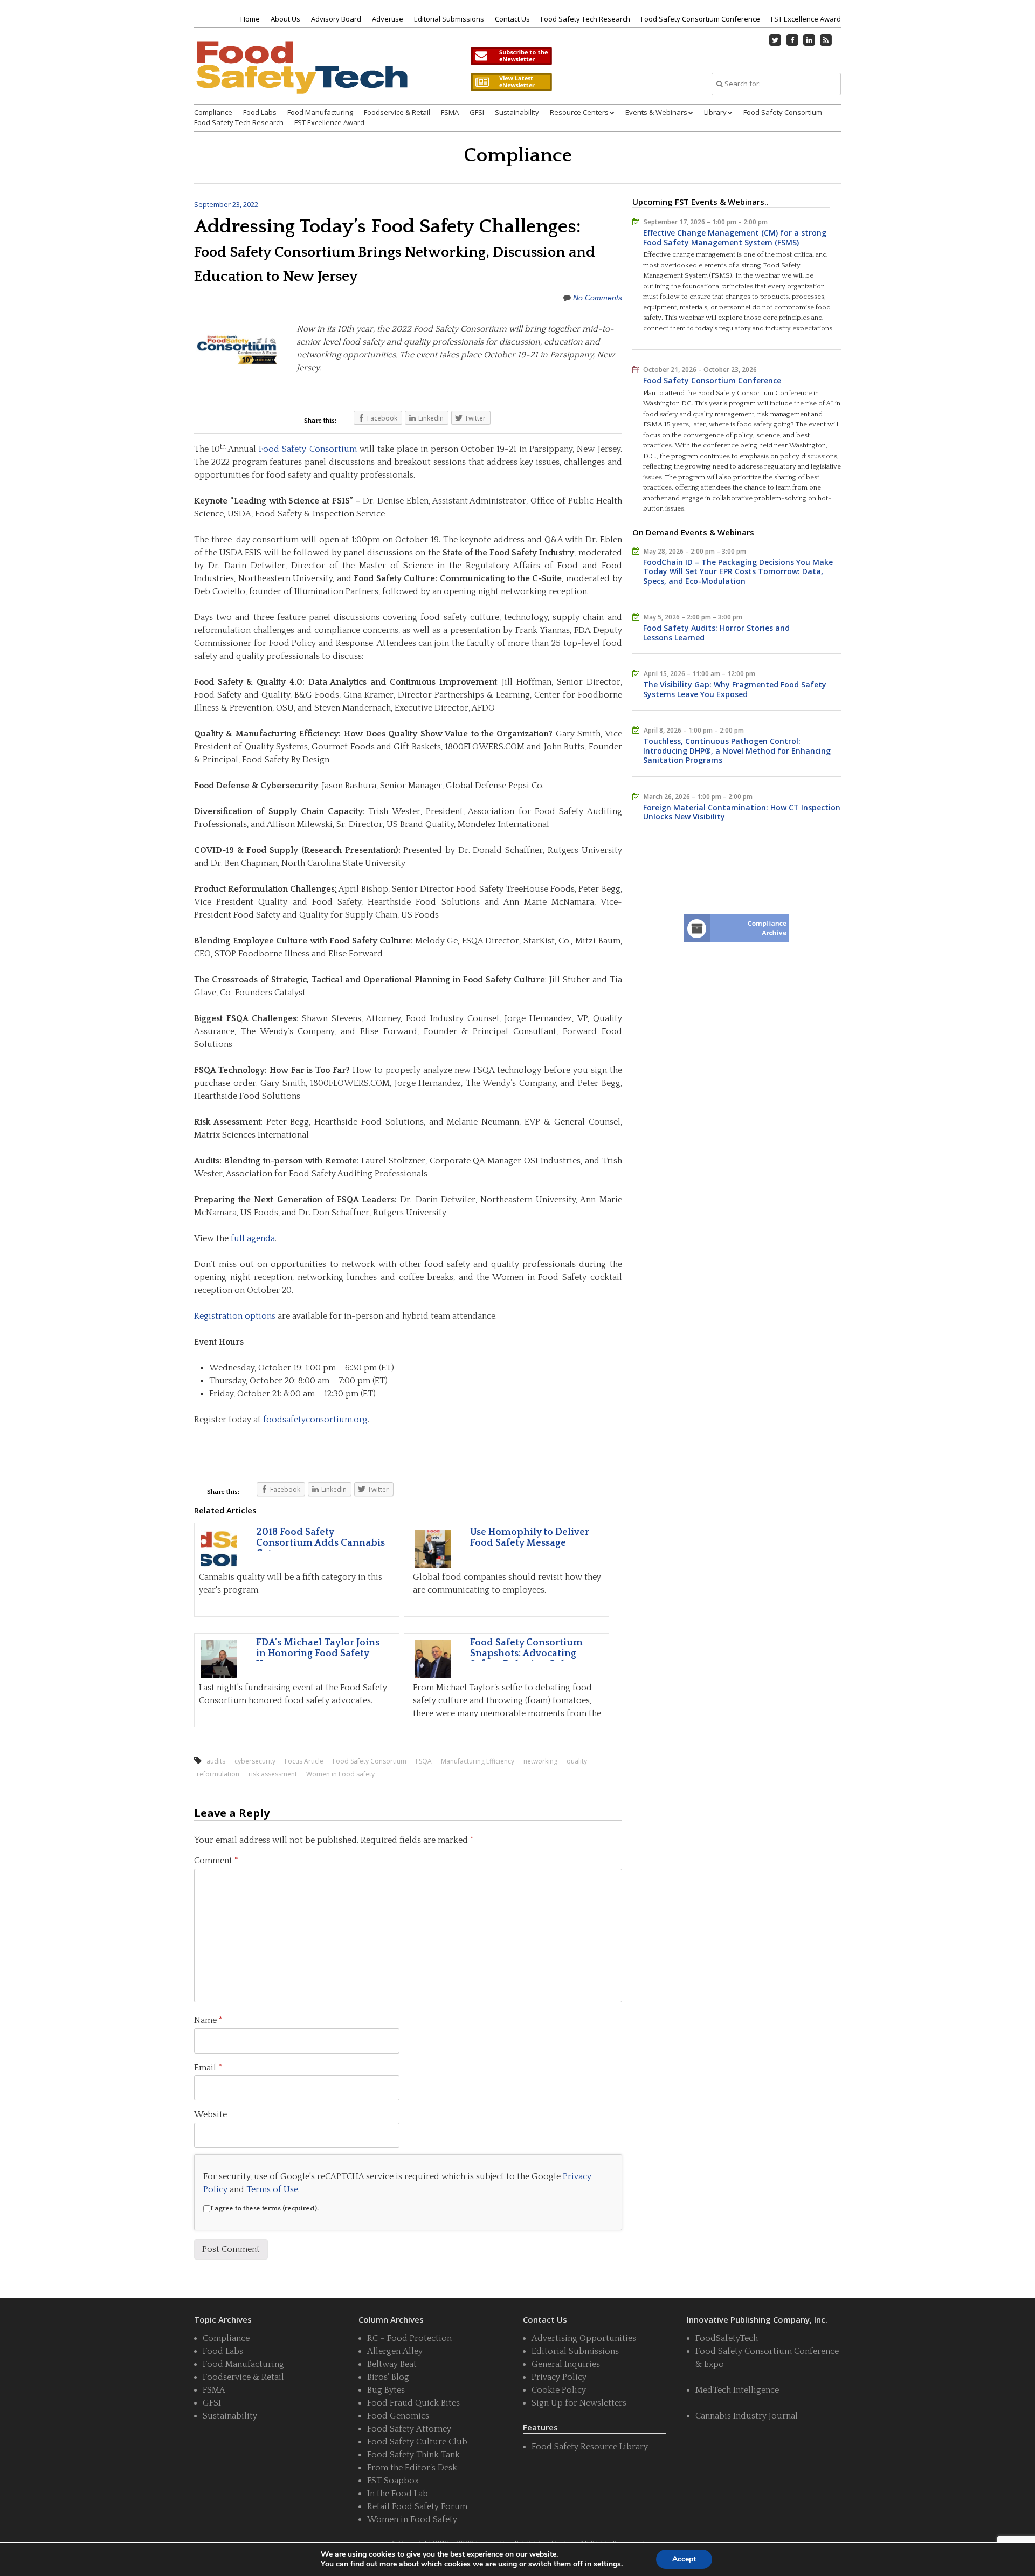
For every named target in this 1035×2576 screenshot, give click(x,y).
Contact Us (512, 19)
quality (577, 1761)
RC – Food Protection (409, 2338)
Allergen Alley (395, 2351)
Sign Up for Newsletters (579, 2403)
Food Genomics (398, 2416)
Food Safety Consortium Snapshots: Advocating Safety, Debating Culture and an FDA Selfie (527, 1659)
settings (607, 2564)
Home (250, 19)
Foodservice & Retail (397, 112)
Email (208, 2068)
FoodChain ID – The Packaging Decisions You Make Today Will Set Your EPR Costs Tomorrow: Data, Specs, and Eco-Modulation (738, 571)
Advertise (388, 19)
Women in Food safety (340, 1774)
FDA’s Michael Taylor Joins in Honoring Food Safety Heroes (318, 1654)
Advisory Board (336, 19)
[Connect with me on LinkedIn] (809, 40)
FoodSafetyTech (727, 2338)
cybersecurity (255, 1761)
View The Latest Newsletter (511, 82)
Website (211, 2114)
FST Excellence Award (806, 19)
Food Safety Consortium (783, 112)
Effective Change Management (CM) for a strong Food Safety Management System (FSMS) (735, 237)
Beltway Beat (392, 2364)
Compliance (213, 112)
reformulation (218, 1774)
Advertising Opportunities (584, 2338)
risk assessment (273, 1774)
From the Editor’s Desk (412, 2468)
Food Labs (260, 112)
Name (208, 2020)
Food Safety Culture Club (417, 2442)
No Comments (598, 298)
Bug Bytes (386, 2390)
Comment (216, 1861)
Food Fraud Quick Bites (413, 2403)
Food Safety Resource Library (590, 2447)
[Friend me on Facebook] (792, 40)
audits (216, 1761)
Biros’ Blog (388, 2377)
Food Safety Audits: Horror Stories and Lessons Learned (716, 633)
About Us (285, 19)
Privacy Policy (559, 2377)
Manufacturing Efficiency (478, 1761)
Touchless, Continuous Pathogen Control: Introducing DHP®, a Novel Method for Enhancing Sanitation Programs (737, 750)
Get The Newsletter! (511, 56)
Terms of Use (272, 2189)
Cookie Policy (559, 2390)
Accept (684, 2559)
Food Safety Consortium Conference (701, 19)
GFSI (477, 112)
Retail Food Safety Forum (417, 2506)
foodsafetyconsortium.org (315, 1420)
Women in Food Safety (412, 2519)
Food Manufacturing (320, 112)
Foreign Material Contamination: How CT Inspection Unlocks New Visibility (742, 812)
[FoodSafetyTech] (301, 77)
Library (715, 112)
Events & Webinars (656, 112)
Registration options (235, 1316)
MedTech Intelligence (737, 2390)
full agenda (253, 1238)
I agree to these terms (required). (264, 2208)
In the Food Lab (398, 2494)
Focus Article (304, 1761)
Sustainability (517, 112)
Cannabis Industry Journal (747, 2416)
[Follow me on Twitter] (776, 40)
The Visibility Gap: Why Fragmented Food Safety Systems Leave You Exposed (735, 689)
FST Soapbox (393, 2481)
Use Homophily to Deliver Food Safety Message (530, 1538)
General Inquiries (566, 2364)
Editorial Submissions (449, 19)
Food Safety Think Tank (413, 2455)
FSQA (424, 1761)
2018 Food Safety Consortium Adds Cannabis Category (320, 1543)
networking (540, 1761)
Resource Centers (579, 112)
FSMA (450, 112)
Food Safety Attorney (409, 2429)
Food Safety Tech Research (585, 19)
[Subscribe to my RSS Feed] (826, 40)
